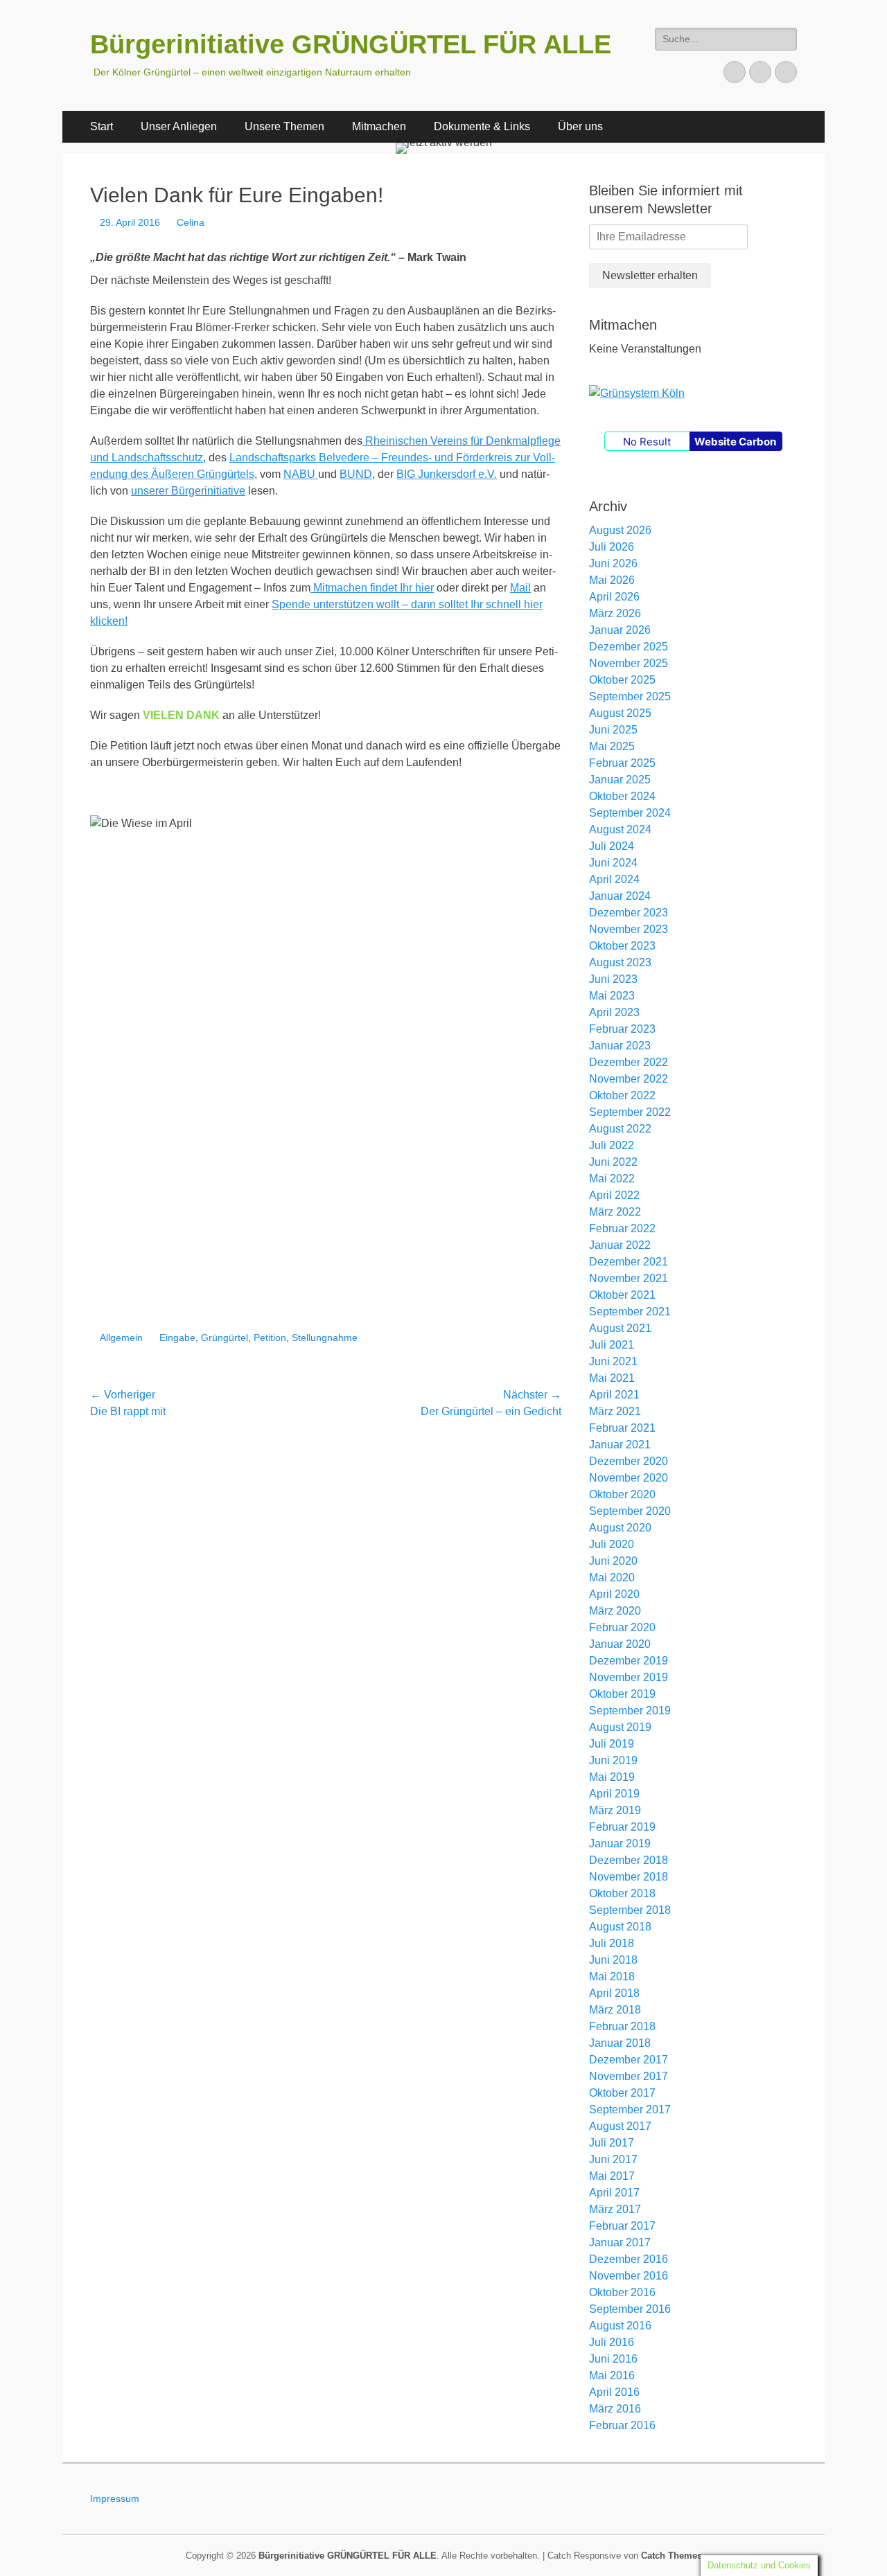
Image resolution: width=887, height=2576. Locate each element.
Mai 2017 (612, 2176)
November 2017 (629, 2076)
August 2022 (620, 1129)
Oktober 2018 (622, 1893)
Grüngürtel (225, 1338)
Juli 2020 (612, 1544)
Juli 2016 (612, 2342)
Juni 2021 (613, 1361)
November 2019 (629, 1677)
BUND (356, 474)
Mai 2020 (612, 1578)
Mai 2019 (612, 1777)
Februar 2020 (622, 1627)
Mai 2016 (612, 2375)
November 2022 (629, 1079)
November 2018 (629, 1877)
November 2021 (629, 1278)
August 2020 (620, 1528)
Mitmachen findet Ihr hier (372, 588)
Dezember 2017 (629, 2060)
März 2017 (615, 2209)
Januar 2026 (620, 630)
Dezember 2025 (629, 647)
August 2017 (620, 2126)
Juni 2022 (613, 1162)
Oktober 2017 (622, 2093)
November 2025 (629, 663)
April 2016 (614, 2392)
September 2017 (630, 2109)
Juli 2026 (612, 547)
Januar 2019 (620, 1844)
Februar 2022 (622, 1228)
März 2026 (615, 613)
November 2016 (629, 2276)
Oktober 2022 (622, 1095)
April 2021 (614, 1395)
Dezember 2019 (629, 1661)
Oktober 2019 (622, 1694)
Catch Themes (671, 2556)
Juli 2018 (612, 1943)
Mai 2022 (612, 1179)
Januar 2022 (620, 1245)
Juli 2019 (612, 1744)
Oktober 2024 (622, 796)
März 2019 (615, 1810)
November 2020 (629, 1478)
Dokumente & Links (482, 126)
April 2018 (614, 1993)
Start (102, 126)
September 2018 (630, 1910)
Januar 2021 (620, 1445)
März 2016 (615, 2409)
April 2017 (614, 2193)
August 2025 (620, 713)
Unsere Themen (284, 126)
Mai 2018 (612, 1977)
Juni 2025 (613, 730)
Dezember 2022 (629, 1062)
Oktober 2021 (622, 1295)
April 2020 (614, 1594)
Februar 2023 (622, 1029)
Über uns (580, 126)
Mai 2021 (612, 1378)
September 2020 (630, 1511)
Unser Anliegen (179, 126)
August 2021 (620, 1328)
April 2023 (614, 1012)
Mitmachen (379, 126)
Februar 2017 (622, 2226)
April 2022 (614, 1195)
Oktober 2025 (622, 680)
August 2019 (620, 1727)
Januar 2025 (620, 780)
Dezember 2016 (629, 2259)
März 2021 (615, 1411)
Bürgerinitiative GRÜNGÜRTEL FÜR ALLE (351, 44)
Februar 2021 (622, 1428)
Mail (520, 588)
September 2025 (630, 696)
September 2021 (630, 1312)
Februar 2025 (622, 763)
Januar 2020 (620, 1644)
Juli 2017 (612, 2143)
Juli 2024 (612, 846)
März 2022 (615, 1212)
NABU (301, 474)
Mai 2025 (612, 746)
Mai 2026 (612, 580)
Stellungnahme (325, 1338)
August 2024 (620, 829)
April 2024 (614, 879)
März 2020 (615, 1611)
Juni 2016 (613, 2359)
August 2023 (620, 962)
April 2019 (614, 1794)
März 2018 (615, 2010)
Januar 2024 (620, 896)
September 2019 (630, 1711)
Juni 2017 (613, 2159)
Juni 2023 (613, 979)
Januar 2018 (620, 2043)
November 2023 (629, 929)
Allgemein (121, 1338)
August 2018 (620, 1927)
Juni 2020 (613, 1561)
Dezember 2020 (629, 1461)
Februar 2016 (622, 2425)
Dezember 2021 (629, 1262)
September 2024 (630, 813)
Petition (270, 1338)
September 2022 (630, 1112)
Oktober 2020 (622, 1494)
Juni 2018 (613, 1960)
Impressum (115, 2498)
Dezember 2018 (629, 1860)
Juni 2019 (613, 1760)
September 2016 (630, 2309)
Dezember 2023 (629, 913)
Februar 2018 (622, 2026)
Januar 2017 (620, 2242)
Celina (191, 222)
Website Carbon (735, 442)
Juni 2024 (613, 863)
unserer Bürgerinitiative (188, 491)
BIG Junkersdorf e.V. (447, 474)
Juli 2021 (612, 1345)
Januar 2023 (620, 1046)
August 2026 (620, 530)
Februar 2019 (622, 1827)
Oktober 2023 (622, 946)
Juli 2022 (612, 1145)
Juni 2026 (613, 563)
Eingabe (177, 1338)
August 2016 (620, 2326)
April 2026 (614, 597)
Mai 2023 (612, 996)
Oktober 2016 (622, 2292)
